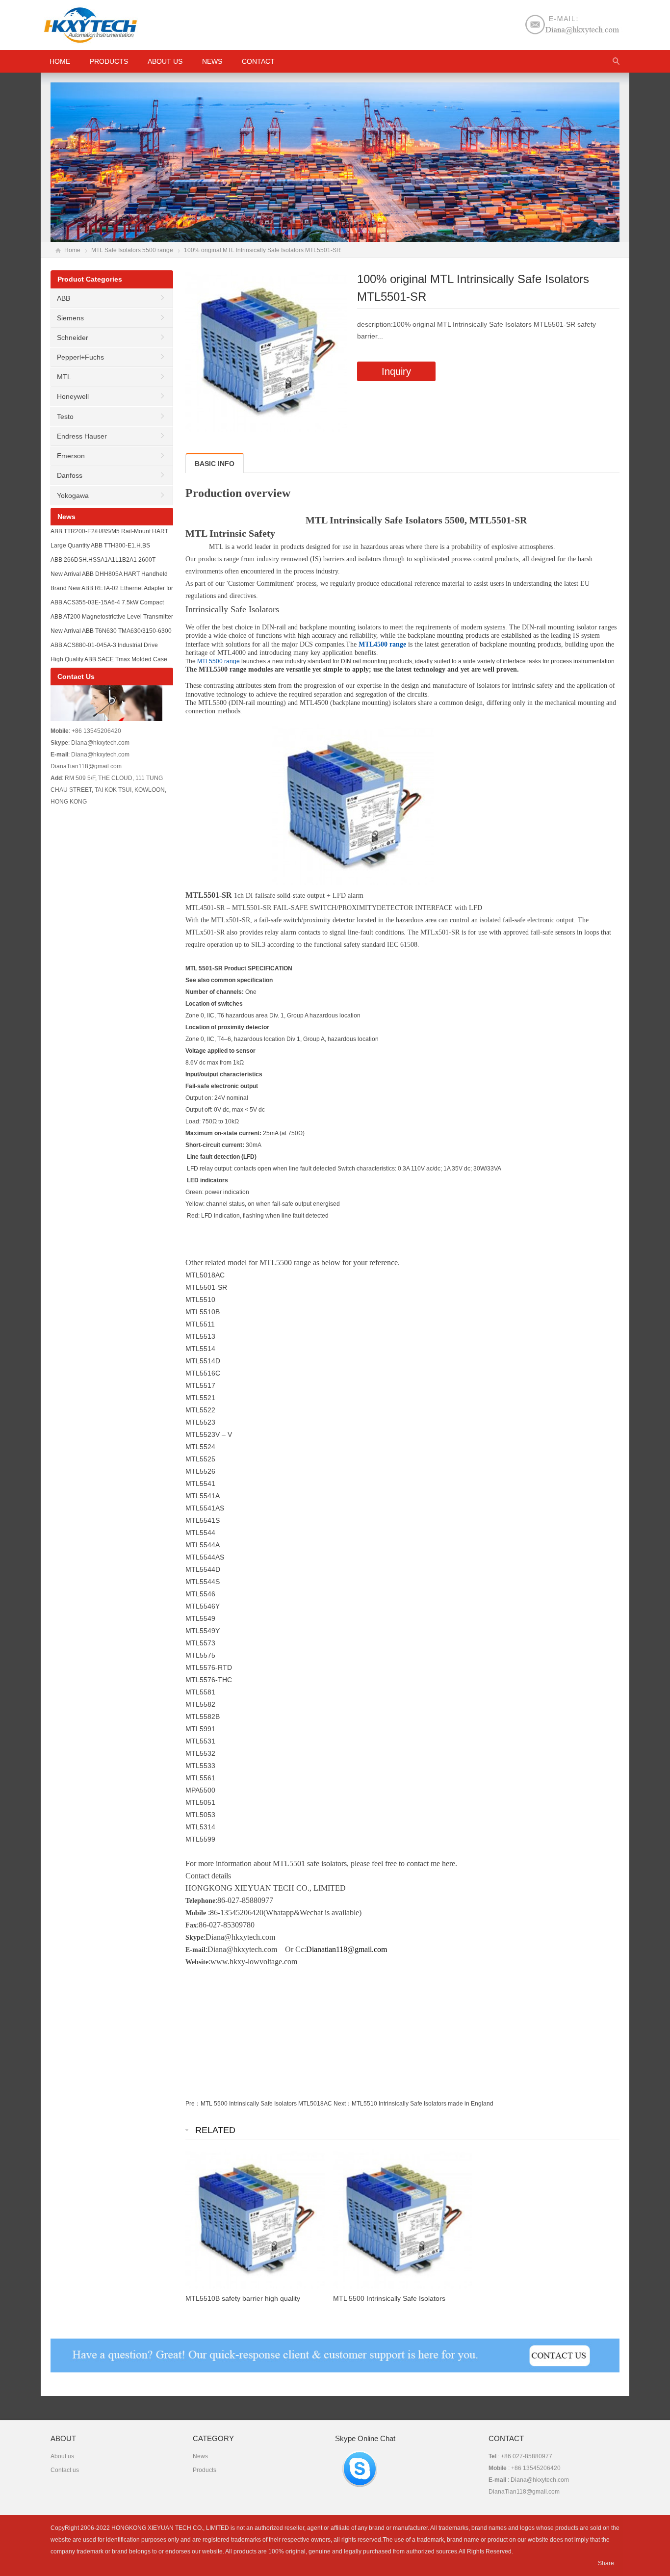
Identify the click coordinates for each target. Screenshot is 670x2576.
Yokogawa (73, 495)
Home (72, 250)
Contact (258, 61)
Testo (65, 416)
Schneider (73, 338)
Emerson (71, 456)
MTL (64, 377)
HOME (60, 61)
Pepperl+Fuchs (80, 357)
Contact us (65, 2470)
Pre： (193, 2104)
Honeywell (73, 396)
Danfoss (70, 475)
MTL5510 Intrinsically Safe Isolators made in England (423, 2104)
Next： (343, 2104)
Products (109, 61)
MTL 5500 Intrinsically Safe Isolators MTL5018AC (266, 2104)
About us (165, 61)
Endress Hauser (82, 436)
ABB (64, 298)
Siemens (70, 318)
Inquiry (396, 371)
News (212, 61)
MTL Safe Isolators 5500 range (132, 250)
